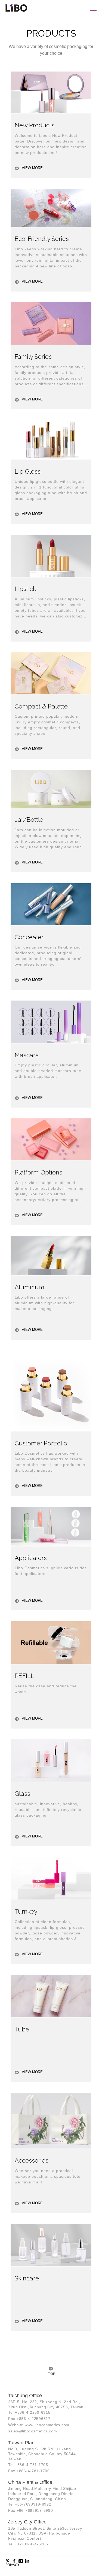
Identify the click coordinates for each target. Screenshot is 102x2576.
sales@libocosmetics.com (33, 2431)
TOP (51, 2374)
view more (32, 168)
